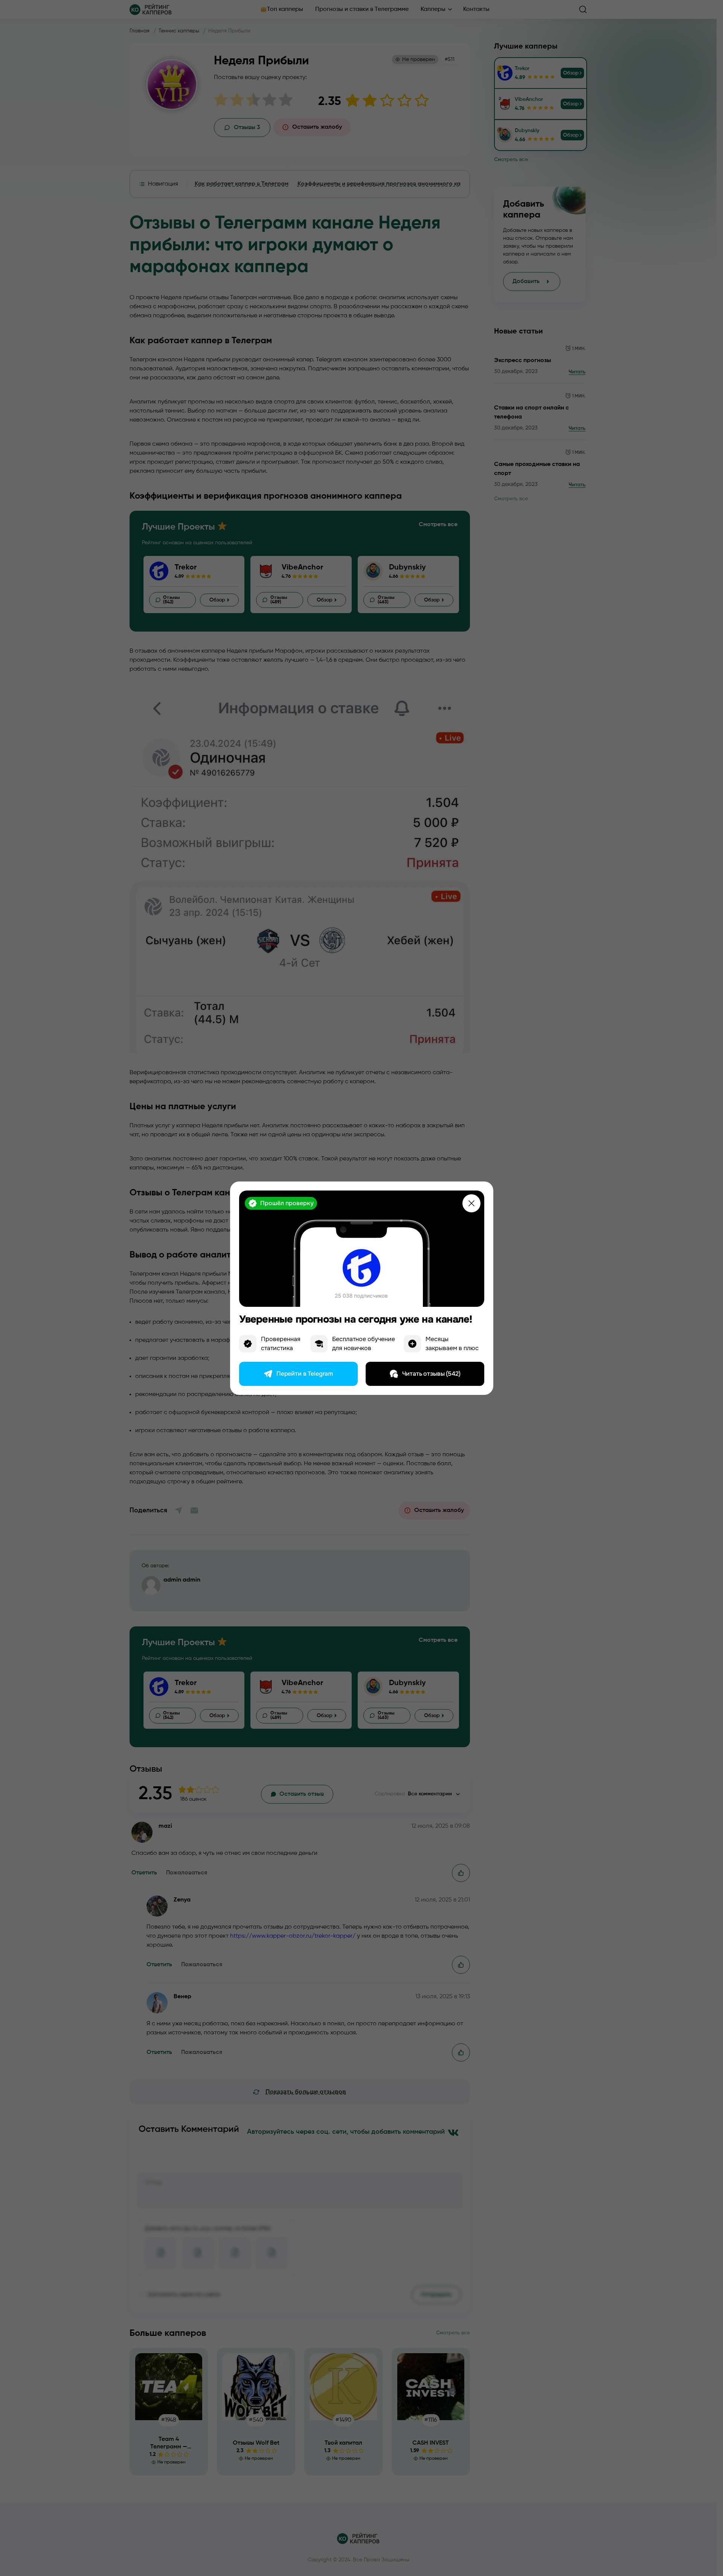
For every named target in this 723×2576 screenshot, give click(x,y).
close (471, 1203)
